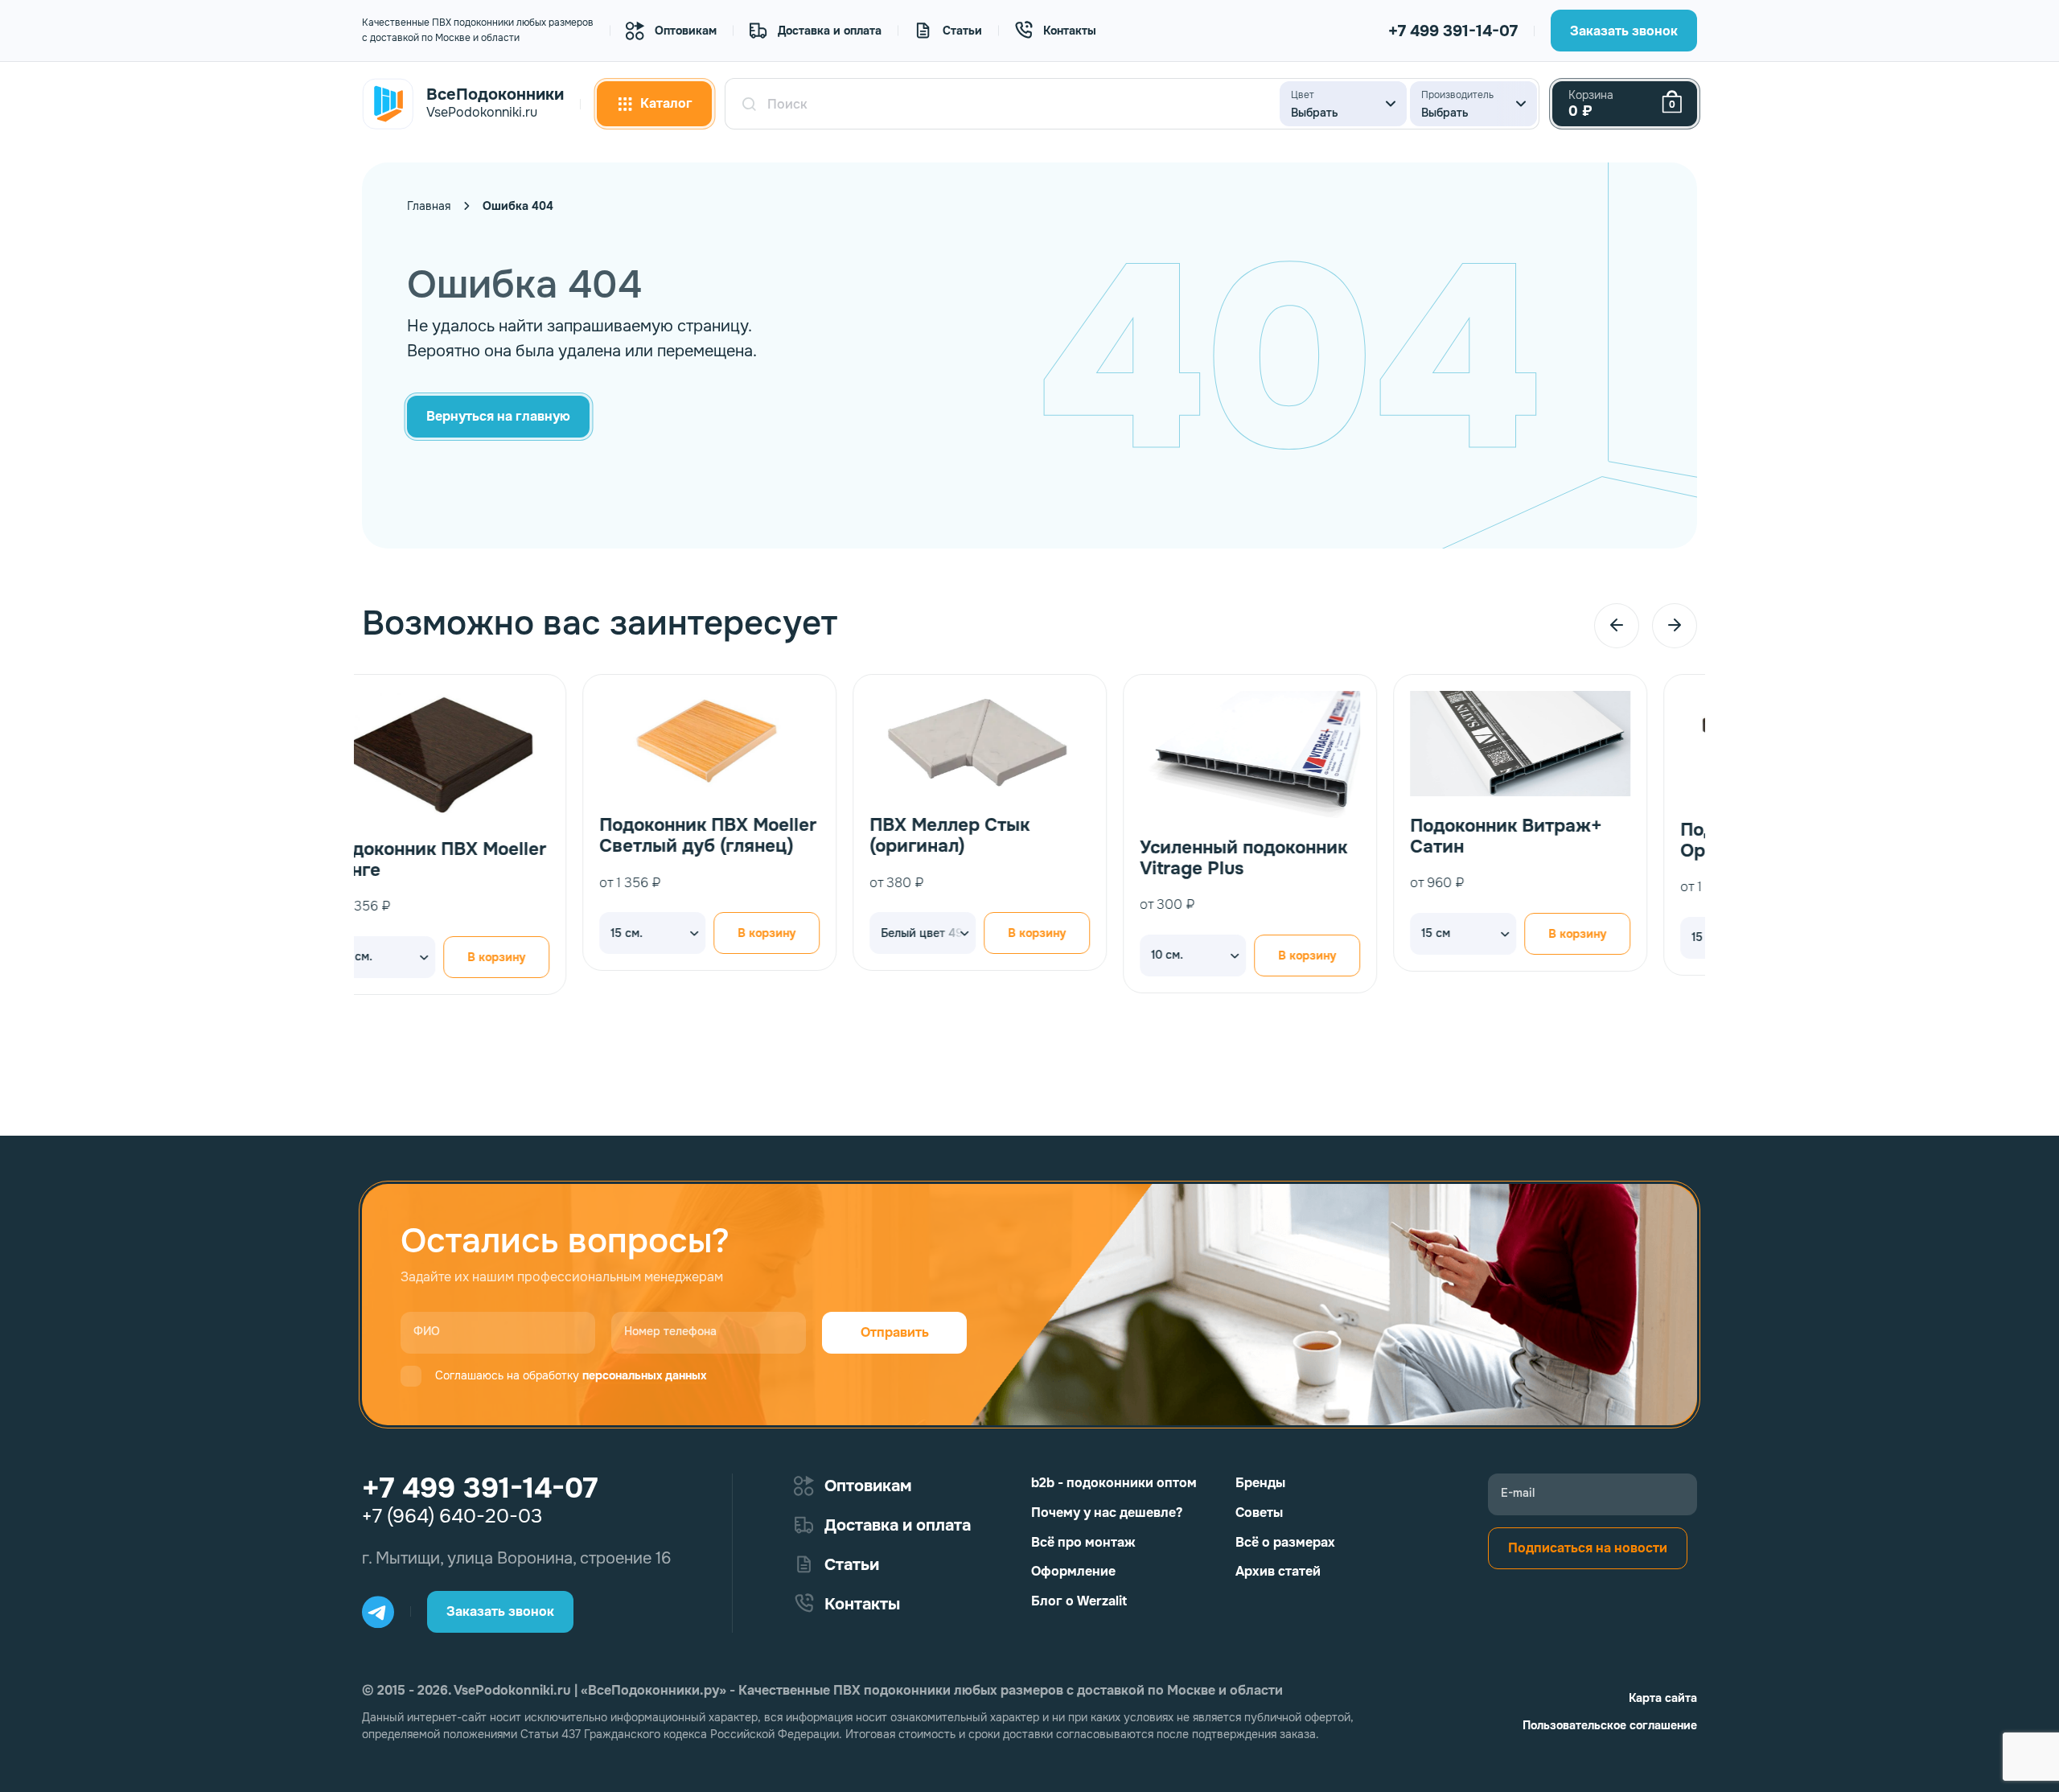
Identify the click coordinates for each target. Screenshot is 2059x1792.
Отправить (895, 1332)
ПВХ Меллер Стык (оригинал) (729, 836)
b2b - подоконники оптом (1114, 1483)
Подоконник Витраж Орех (1550, 841)
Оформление (1073, 1571)
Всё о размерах (1285, 1542)
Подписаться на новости (1588, 1548)
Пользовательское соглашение (1610, 1725)
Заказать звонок (1624, 31)
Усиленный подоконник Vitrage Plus (1023, 859)
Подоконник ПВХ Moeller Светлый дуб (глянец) (487, 836)
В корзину (546, 933)
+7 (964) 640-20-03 (452, 1516)
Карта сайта (1663, 1698)
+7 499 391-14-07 (1453, 31)
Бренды (1260, 1483)
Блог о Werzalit (1079, 1601)
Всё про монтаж (1083, 1542)
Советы (1259, 1513)
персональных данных (644, 1375)
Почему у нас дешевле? (1107, 1513)
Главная (429, 206)
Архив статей (1278, 1571)
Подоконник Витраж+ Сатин (1285, 837)
